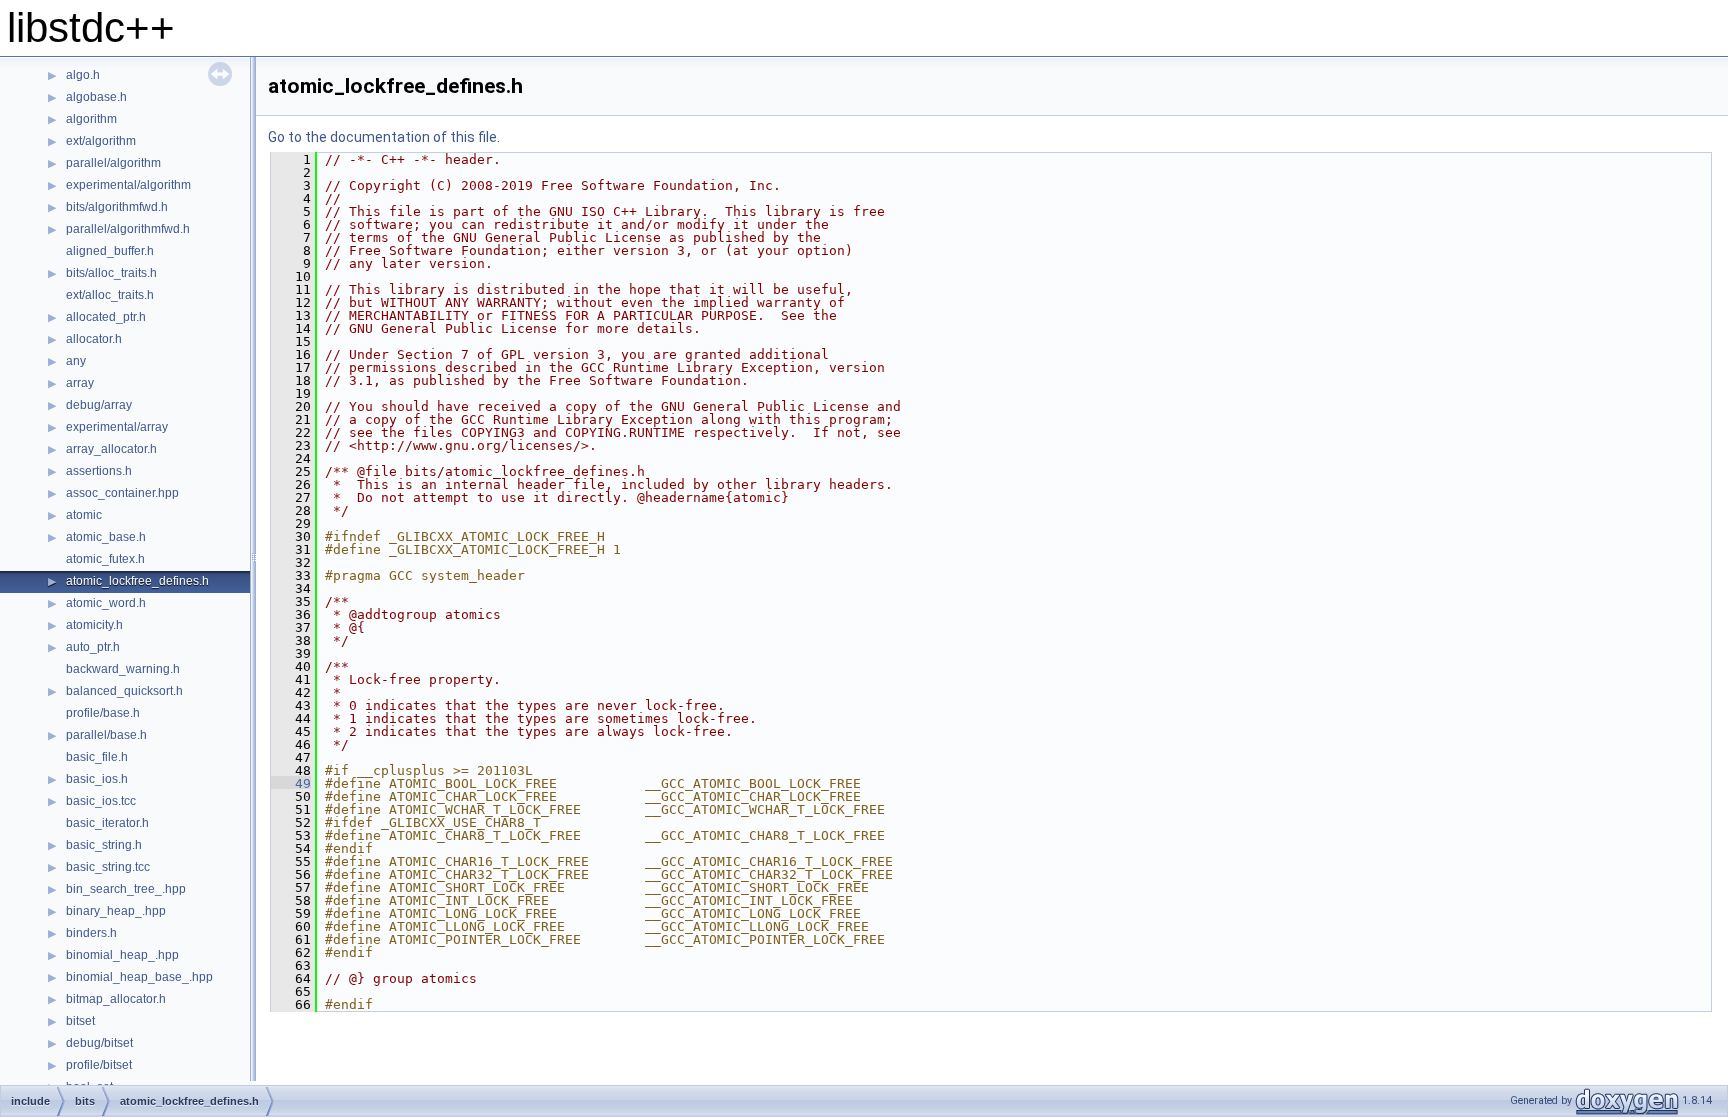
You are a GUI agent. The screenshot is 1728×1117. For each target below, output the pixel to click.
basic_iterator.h (107, 823)
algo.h (83, 75)
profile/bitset (99, 1065)
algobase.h (96, 97)
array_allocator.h (111, 449)
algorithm (91, 119)
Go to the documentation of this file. (384, 137)
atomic (84, 515)
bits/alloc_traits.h (111, 273)
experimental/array (117, 427)
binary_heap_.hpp (116, 911)
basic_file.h (97, 757)
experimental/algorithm (128, 185)
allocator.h (94, 339)
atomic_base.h (106, 537)
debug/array (99, 405)
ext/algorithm (101, 141)
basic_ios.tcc (101, 801)
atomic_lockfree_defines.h (137, 581)
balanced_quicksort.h (124, 691)
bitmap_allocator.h (116, 999)
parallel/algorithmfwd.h (128, 229)
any (76, 361)
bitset (80, 1021)
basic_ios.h (97, 779)
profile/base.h (103, 713)
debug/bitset (99, 1043)
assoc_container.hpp (122, 493)
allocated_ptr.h (106, 317)
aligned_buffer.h (110, 251)
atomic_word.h (106, 603)
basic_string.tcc (108, 867)
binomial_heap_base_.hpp (139, 977)
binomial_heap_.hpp (122, 955)
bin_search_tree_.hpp (126, 889)
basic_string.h (104, 845)
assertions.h (99, 471)
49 (291, 783)
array (80, 383)
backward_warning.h (123, 669)
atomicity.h (94, 625)
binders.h (91, 933)
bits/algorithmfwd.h (117, 207)
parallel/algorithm (113, 163)
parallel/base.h (106, 735)
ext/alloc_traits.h (110, 295)
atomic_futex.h (105, 559)
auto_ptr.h (93, 647)
